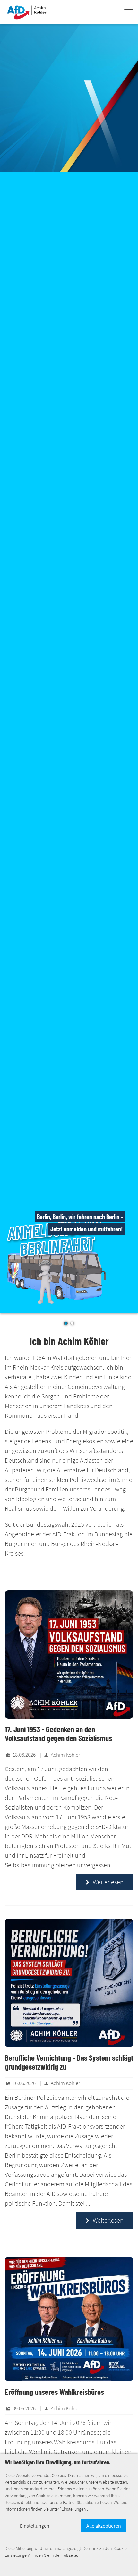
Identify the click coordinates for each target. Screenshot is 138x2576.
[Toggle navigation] (129, 14)
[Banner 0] (69, 98)
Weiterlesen (105, 1882)
